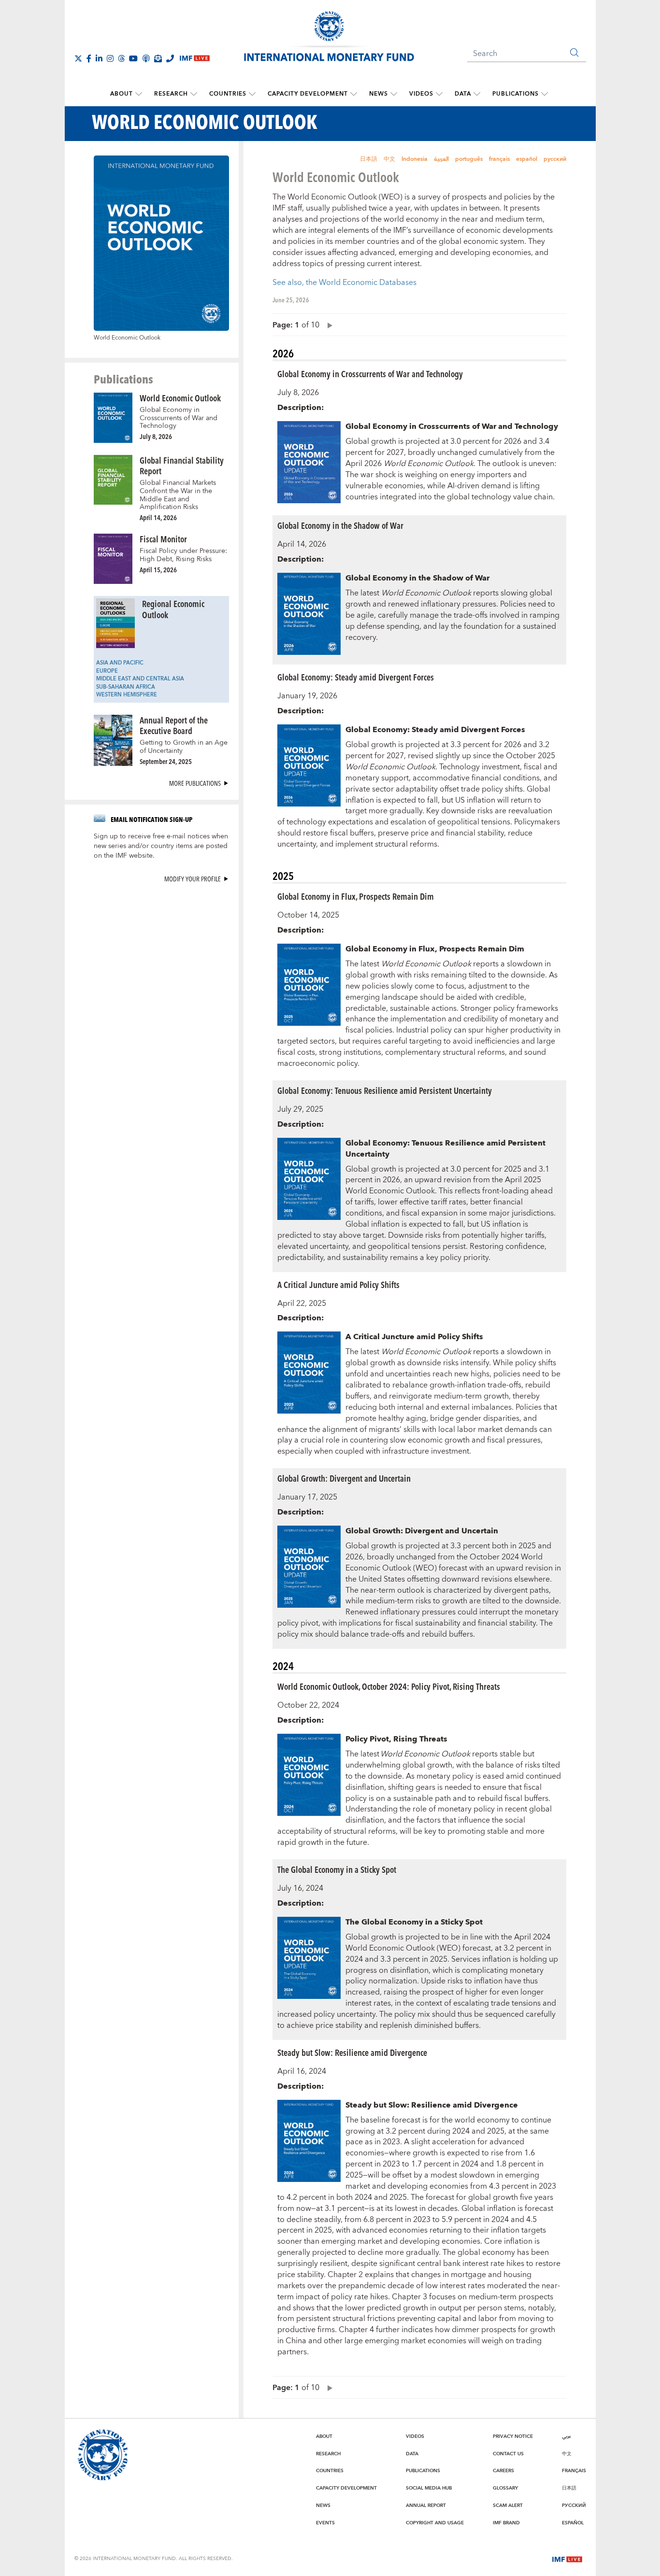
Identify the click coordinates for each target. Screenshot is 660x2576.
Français (574, 2471)
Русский (574, 2505)
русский (555, 159)
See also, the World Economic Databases (344, 283)
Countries (228, 94)
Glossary (505, 2488)
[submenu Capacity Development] (354, 94)
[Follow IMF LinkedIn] (99, 58)
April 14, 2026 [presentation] (158, 517)
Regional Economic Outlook (173, 609)
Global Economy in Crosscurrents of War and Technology (179, 418)
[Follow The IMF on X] (78, 58)
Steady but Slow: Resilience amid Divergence (352, 2052)
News (379, 94)
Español (573, 2523)
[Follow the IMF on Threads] (121, 58)
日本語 (369, 159)
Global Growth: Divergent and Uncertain (344, 1478)
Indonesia (415, 159)
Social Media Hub (429, 2488)
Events (325, 2523)
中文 (389, 159)
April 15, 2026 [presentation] (158, 570)
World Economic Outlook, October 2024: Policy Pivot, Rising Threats (389, 1686)
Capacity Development (308, 94)
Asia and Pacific (120, 663)
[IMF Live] (567, 2559)
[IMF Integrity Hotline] (170, 58)
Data (463, 94)
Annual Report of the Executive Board (174, 725)
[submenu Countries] (252, 94)
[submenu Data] (477, 94)
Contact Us (508, 2454)
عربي (567, 2436)
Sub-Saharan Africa (126, 687)
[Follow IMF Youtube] (133, 58)
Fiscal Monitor (163, 539)
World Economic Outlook (180, 398)
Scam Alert (508, 2505)
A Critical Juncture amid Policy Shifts (338, 1284)
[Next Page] (328, 325)
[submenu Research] (194, 94)
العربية (441, 159)
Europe (107, 671)
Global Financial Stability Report (182, 466)
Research (171, 94)
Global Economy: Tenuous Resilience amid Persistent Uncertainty (385, 1090)
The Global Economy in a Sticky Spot (337, 1869)
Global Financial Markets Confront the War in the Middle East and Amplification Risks (178, 495)
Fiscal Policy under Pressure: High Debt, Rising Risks (183, 555)
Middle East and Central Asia (140, 679)
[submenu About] (139, 94)
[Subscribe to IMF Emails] (158, 58)
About (122, 94)
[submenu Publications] (545, 94)
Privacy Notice (513, 2436)
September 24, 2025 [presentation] (166, 761)
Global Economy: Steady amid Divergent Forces (356, 677)
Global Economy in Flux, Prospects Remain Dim (356, 896)
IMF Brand (506, 2523)
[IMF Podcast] (146, 58)
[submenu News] (394, 94)
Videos (421, 94)
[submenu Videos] (439, 94)
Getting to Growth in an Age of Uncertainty (184, 747)
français (499, 159)
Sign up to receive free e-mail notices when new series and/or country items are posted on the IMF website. (161, 846)
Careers (503, 2471)
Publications (516, 94)
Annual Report (426, 2505)
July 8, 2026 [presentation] (156, 436)
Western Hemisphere (127, 695)
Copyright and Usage (435, 2523)
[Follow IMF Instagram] (110, 58)
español (527, 159)
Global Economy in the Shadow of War (340, 525)
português (469, 159)
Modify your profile (193, 879)
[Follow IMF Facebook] (89, 58)
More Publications (195, 783)
